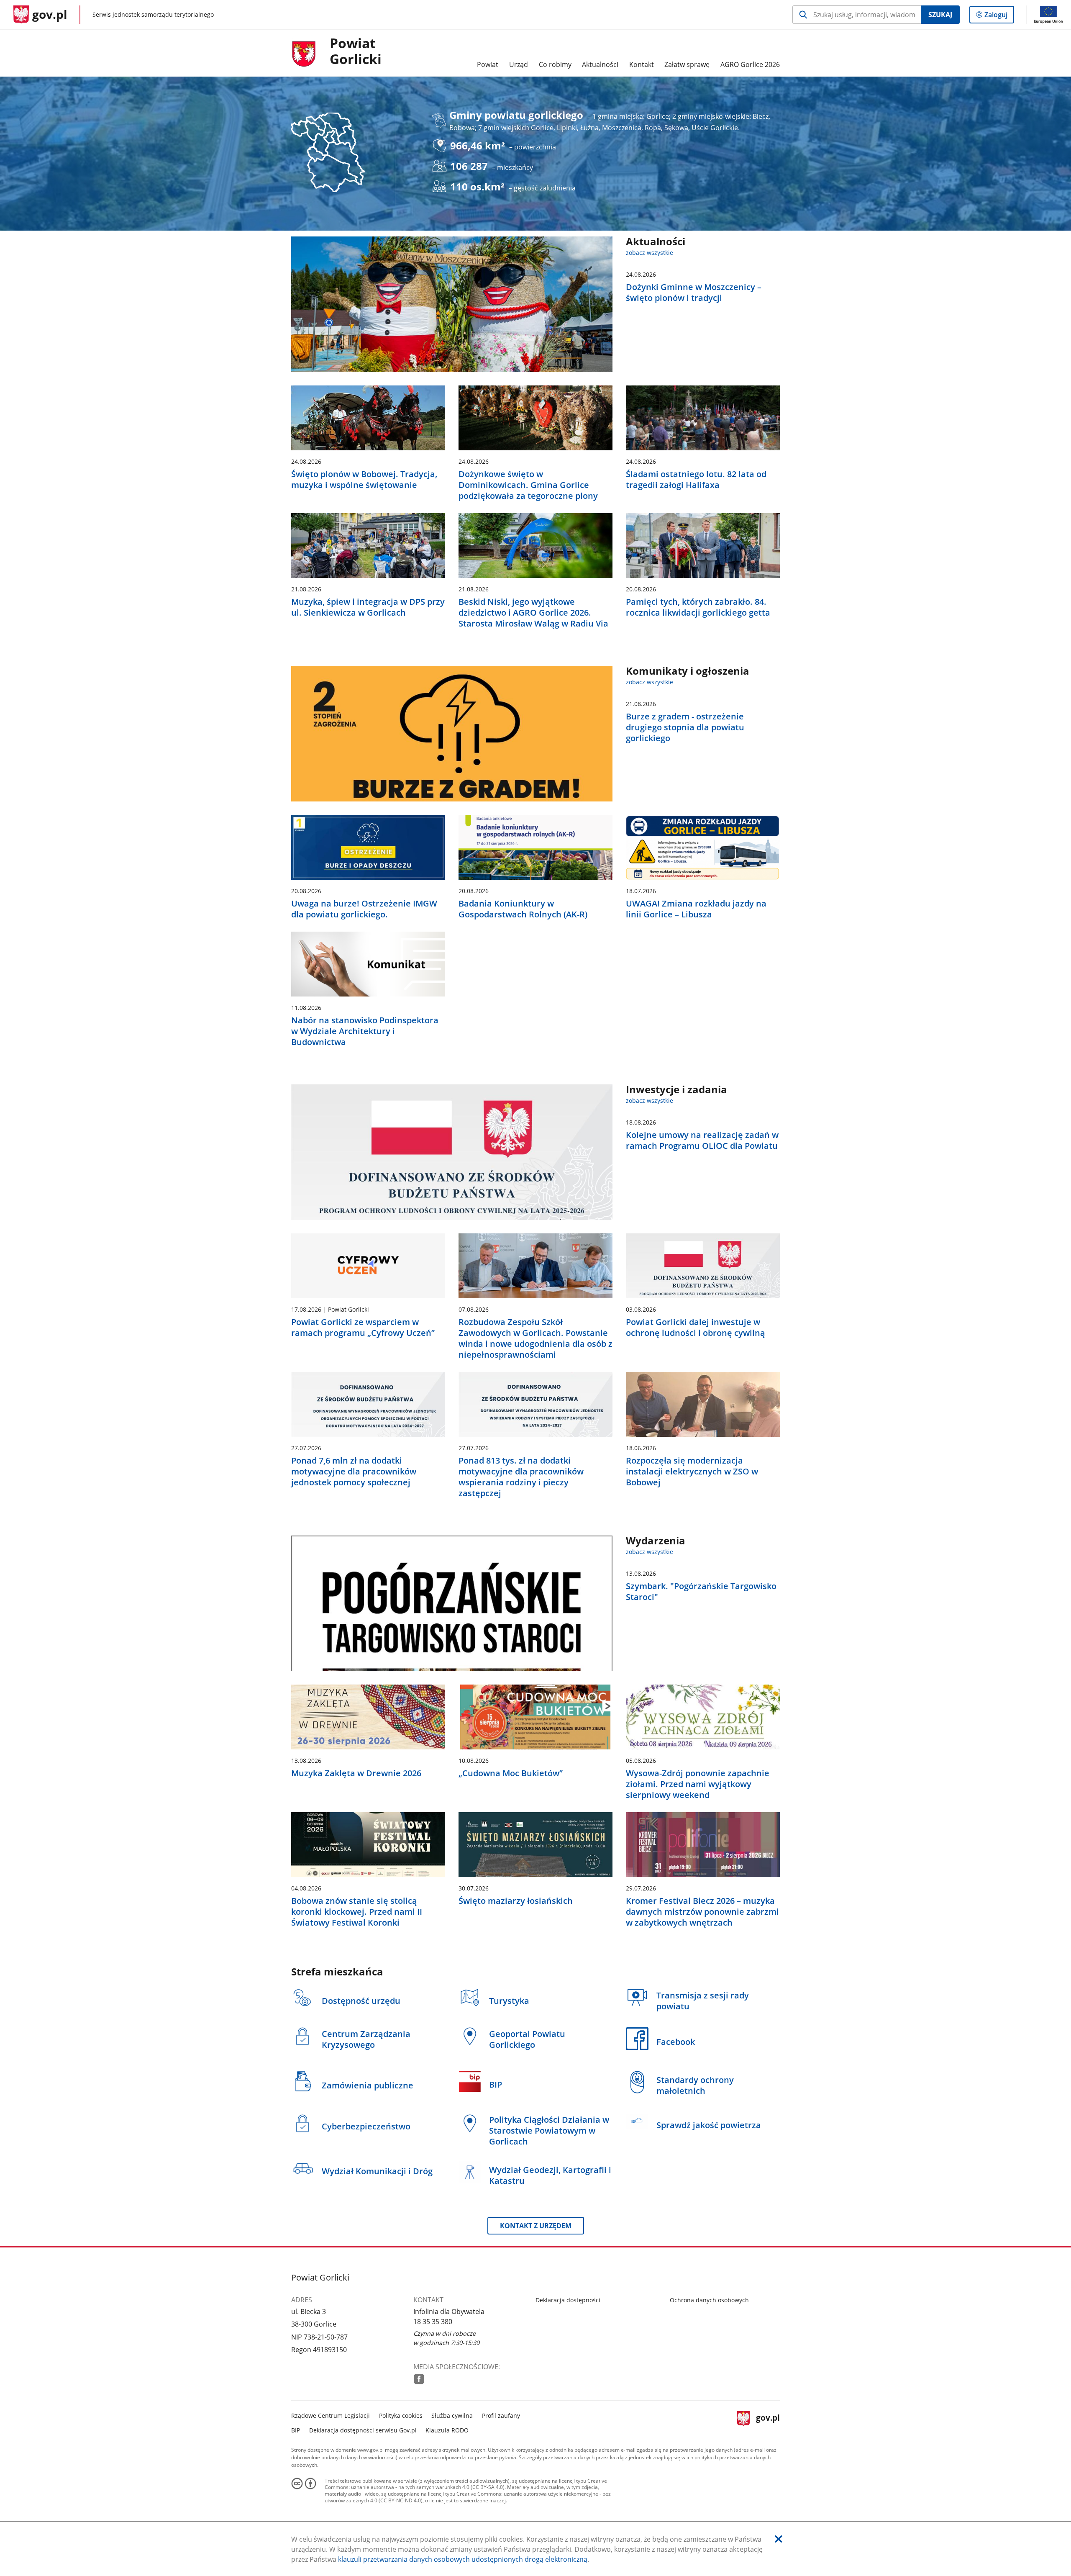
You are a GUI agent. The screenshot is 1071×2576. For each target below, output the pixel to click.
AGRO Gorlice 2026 (750, 64)
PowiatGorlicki (356, 51)
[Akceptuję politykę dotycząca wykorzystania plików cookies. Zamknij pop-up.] (779, 2539)
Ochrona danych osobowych (709, 2300)
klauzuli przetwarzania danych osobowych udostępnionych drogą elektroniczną (463, 2559)
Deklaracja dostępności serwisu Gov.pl (363, 2430)
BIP (296, 2430)
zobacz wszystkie (650, 253)
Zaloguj (999, 17)
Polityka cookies (401, 2415)
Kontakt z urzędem (536, 2226)
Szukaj (940, 15)
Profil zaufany (501, 2415)
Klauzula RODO (447, 2430)
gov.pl (768, 2422)
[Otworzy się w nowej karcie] (419, 2379)
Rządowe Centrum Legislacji (331, 2415)
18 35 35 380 (433, 2322)
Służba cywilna (452, 2415)
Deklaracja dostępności (568, 2300)
